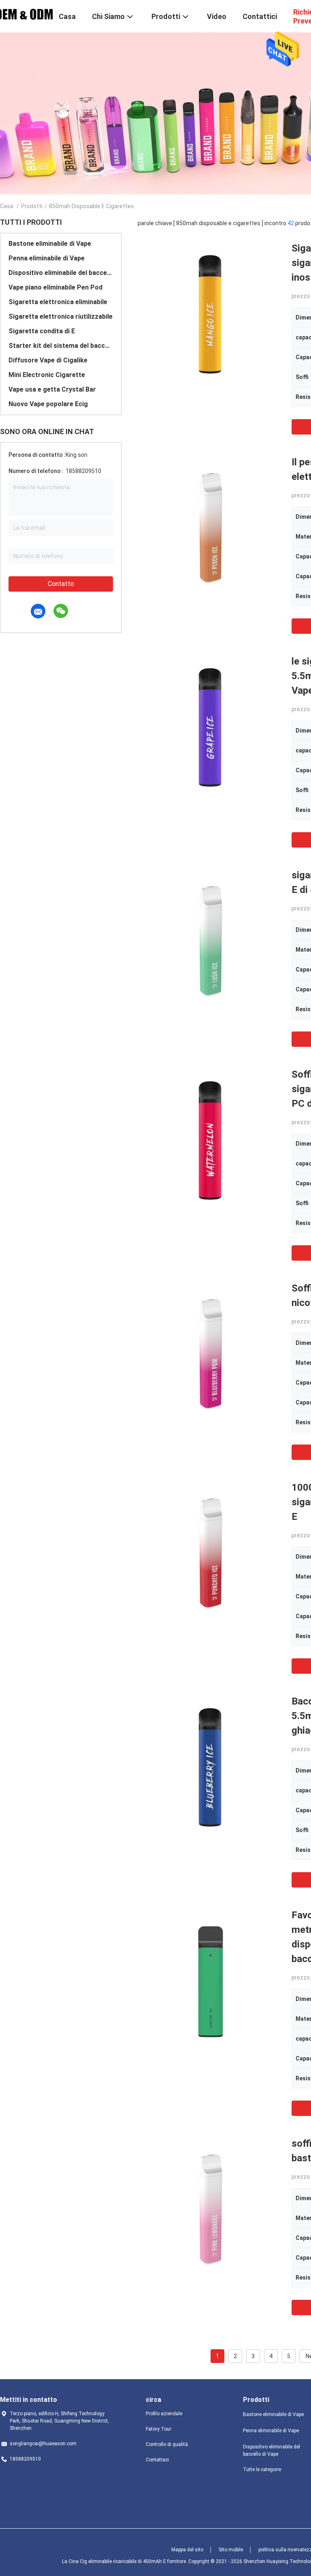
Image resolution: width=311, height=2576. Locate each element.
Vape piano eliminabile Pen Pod (55, 287)
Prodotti (32, 206)
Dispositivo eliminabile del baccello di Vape (61, 273)
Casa (7, 206)
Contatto (61, 584)
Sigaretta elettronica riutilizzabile (61, 316)
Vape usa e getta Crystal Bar (52, 389)
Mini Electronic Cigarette (47, 375)
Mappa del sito (187, 2550)
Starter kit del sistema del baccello (61, 346)
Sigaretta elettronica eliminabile (58, 302)
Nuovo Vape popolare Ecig (48, 404)
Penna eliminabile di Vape (47, 258)
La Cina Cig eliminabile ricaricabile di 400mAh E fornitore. (125, 2561)
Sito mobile (231, 2550)
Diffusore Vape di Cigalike (48, 360)
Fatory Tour (159, 2429)
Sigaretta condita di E (42, 331)
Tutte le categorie (262, 2469)
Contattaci (157, 2460)
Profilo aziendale (164, 2414)
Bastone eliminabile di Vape (50, 244)
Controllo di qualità (167, 2444)
